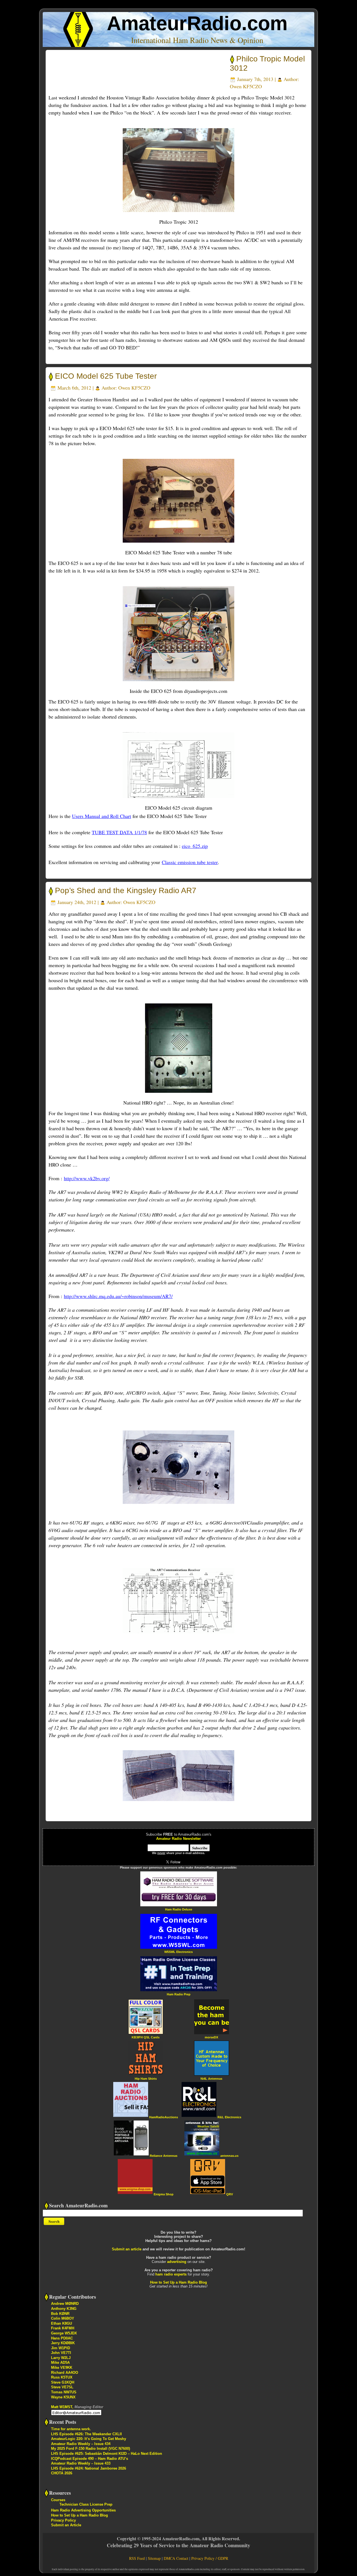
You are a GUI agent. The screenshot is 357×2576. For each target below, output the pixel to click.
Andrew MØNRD (65, 2304)
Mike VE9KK (62, 2368)
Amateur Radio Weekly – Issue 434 (81, 2444)
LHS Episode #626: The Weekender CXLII (86, 2434)
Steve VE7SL (62, 2387)
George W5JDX (64, 2333)
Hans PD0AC (62, 2338)
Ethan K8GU (61, 2323)
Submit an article (127, 2249)
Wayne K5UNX (63, 2397)
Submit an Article (66, 2525)
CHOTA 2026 (62, 2473)
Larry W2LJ (61, 2358)
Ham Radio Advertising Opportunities (83, 2510)
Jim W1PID (61, 2348)
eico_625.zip (195, 846)
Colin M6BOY (63, 2318)
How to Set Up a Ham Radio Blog (178, 2282)
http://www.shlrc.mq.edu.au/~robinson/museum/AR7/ (118, 1296)
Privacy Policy (63, 2520)
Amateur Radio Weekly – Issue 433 (81, 2463)
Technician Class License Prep (86, 2504)
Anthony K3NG (64, 2309)
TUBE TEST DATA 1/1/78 (119, 832)
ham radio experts (171, 2274)
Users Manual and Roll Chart (102, 816)
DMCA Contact (176, 2558)
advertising (177, 2262)
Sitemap (154, 2558)
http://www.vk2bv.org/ (87, 1178)
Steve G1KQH (63, 2382)
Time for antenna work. (71, 2429)
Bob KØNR (60, 2314)
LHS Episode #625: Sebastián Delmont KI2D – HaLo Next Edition (107, 2454)
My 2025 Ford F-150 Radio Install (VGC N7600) (91, 2449)
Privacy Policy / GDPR (210, 2558)
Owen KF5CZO (246, 86)
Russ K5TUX (62, 2377)
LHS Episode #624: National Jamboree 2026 (89, 2468)
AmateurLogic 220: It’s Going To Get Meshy (89, 2439)
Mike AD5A (60, 2362)
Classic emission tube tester (190, 862)
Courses (58, 2500)
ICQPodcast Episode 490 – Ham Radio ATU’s (90, 2459)
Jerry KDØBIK (63, 2343)
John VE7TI (61, 2353)
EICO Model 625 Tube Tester (106, 376)
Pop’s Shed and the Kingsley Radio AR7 (126, 890)
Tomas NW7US (64, 2392)
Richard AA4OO (65, 2373)
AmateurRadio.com (197, 23)
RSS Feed (137, 2558)
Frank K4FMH (63, 2328)
